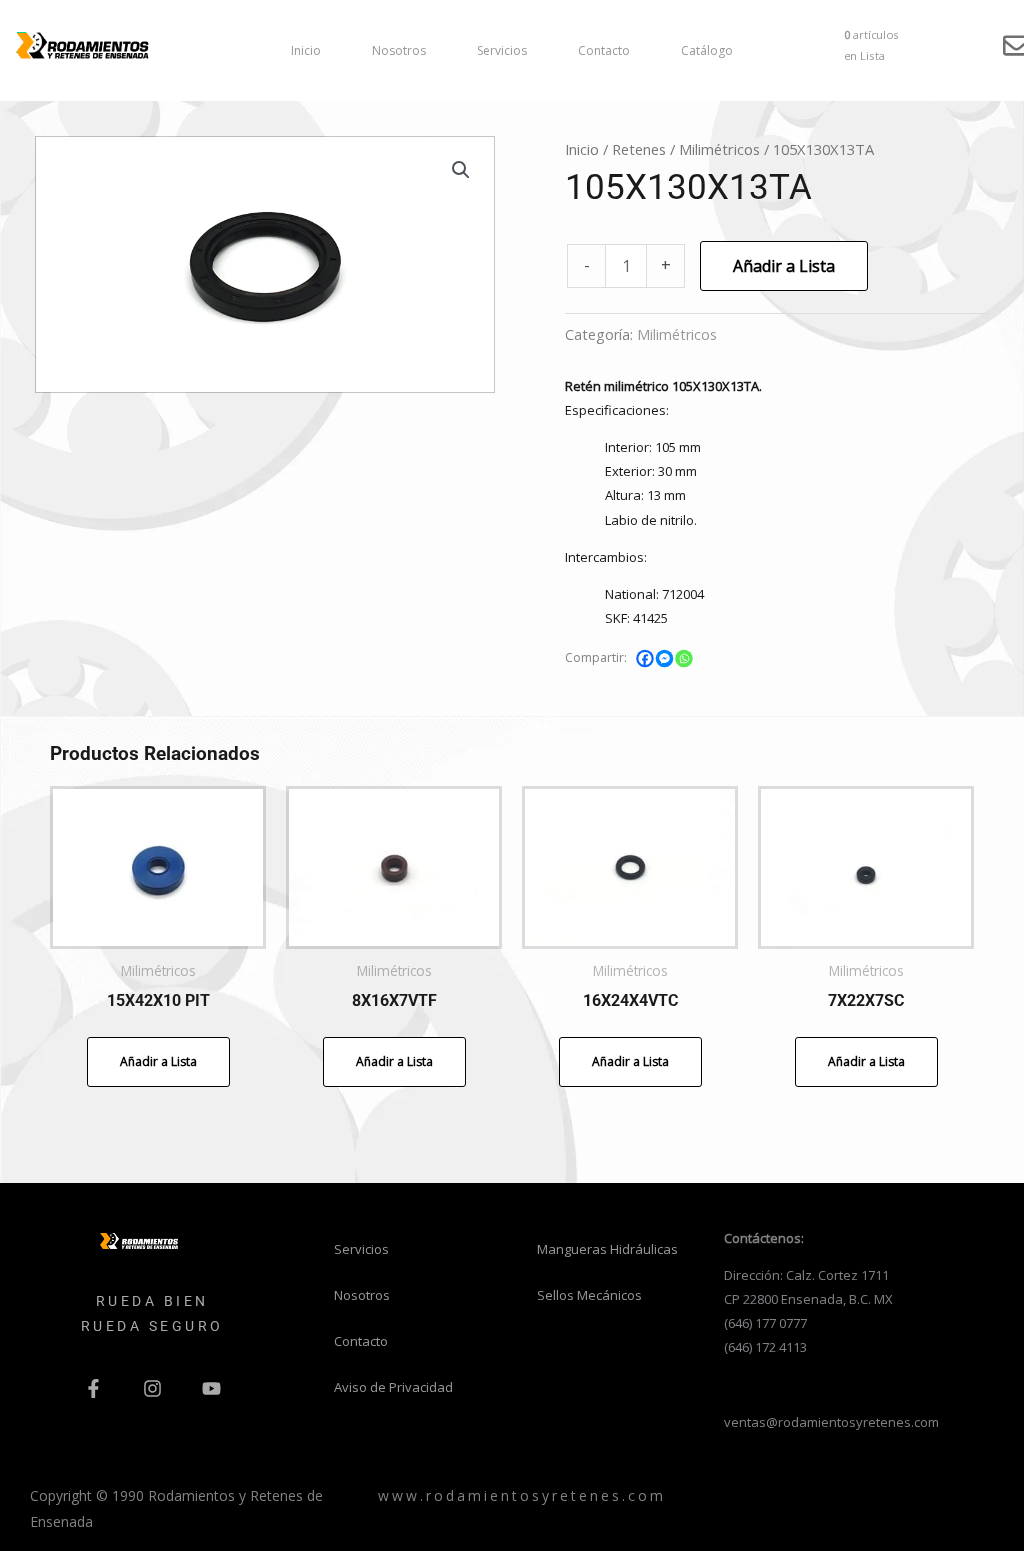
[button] (461, 170)
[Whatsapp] (684, 659)
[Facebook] (645, 659)
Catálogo (707, 50)
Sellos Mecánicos (589, 1295)
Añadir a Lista (784, 266)
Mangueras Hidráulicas (607, 1249)
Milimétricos (719, 149)
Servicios (502, 50)
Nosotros (399, 50)
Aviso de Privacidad (393, 1387)
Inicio (306, 50)
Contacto (604, 50)
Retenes (639, 149)
